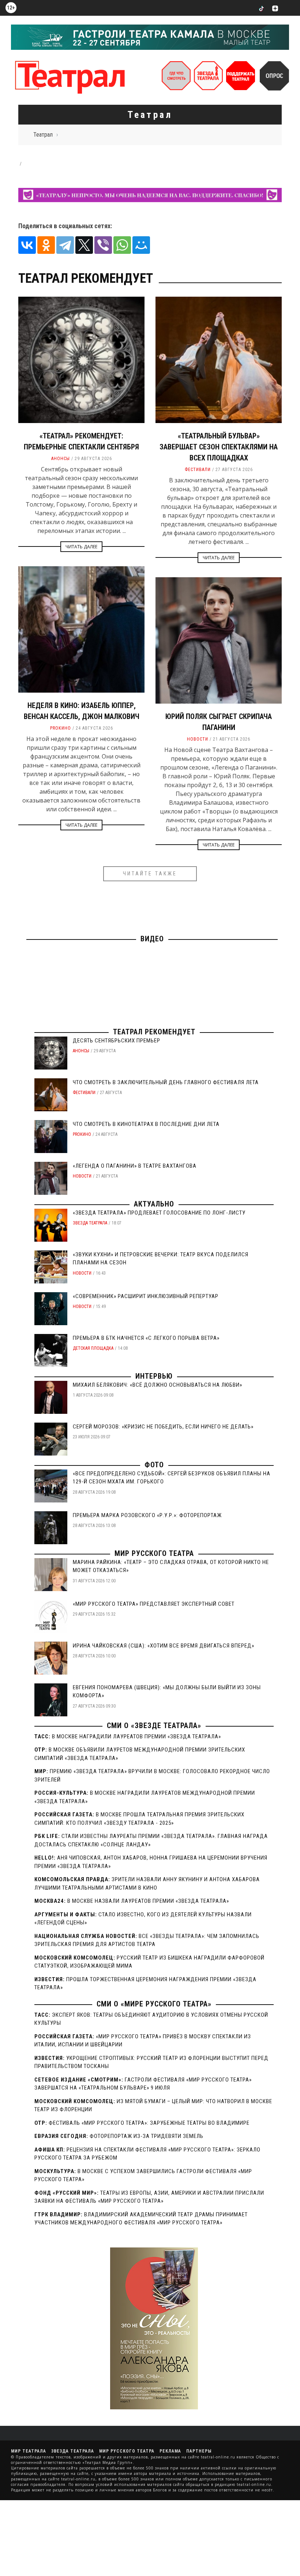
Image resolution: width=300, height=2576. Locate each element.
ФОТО (154, 1465)
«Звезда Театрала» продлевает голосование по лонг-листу (159, 1213)
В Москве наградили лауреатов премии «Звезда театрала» (136, 1737)
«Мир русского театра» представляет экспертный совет (154, 1604)
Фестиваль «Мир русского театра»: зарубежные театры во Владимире (149, 2123)
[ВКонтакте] (27, 245)
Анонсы (61, 459)
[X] (84, 245)
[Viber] (103, 245)
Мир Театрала (29, 2451)
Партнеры (199, 2451)
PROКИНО (61, 728)
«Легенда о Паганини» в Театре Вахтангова (135, 1166)
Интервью (154, 1376)
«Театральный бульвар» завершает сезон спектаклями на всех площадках (219, 447)
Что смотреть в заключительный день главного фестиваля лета (166, 1082)
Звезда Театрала (90, 1223)
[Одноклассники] (46, 245)
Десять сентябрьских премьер (117, 1041)
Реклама (170, 2451)
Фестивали (198, 470)
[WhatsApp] (122, 245)
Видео (152, 939)
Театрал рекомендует (154, 1032)
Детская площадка (93, 1348)
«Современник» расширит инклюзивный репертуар (146, 1296)
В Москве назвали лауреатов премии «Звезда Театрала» (148, 1901)
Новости (198, 739)
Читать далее (81, 547)
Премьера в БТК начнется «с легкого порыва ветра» (146, 1338)
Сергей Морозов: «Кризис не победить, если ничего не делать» (163, 1427)
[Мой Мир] (141, 245)
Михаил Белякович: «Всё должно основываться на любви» (157, 1385)
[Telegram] (65, 245)
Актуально (154, 1204)
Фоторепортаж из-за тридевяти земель (147, 2136)
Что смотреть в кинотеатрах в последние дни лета (146, 1124)
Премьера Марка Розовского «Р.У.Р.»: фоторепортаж (147, 1515)
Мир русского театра (154, 1553)
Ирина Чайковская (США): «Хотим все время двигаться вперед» (164, 1646)
